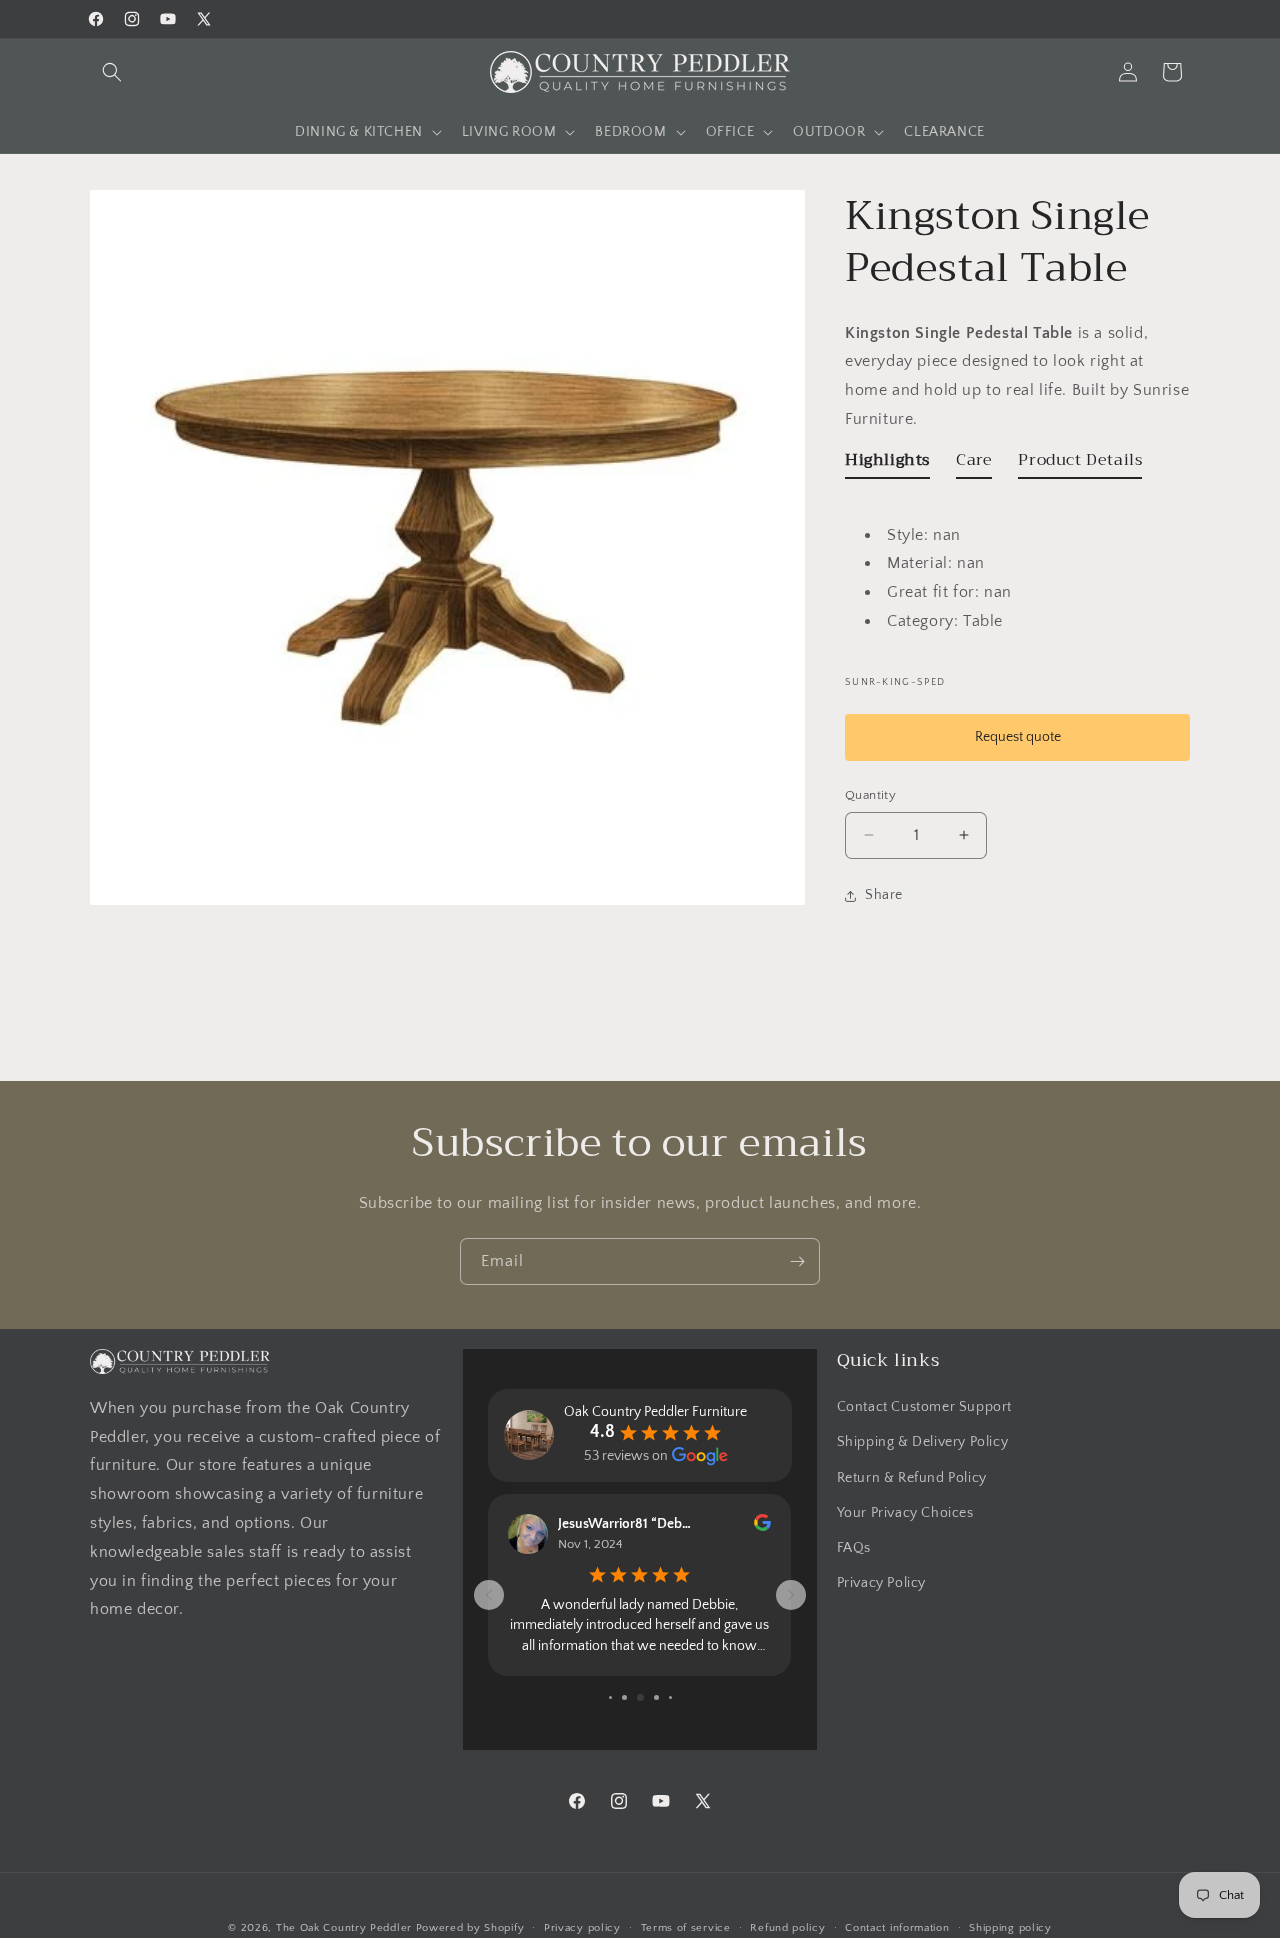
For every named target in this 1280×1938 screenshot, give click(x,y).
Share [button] (884, 895)
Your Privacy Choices (905, 1513)
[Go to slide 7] (670, 1697)
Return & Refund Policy (912, 1478)
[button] (112, 72)
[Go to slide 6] (656, 1697)
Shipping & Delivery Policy (923, 1442)
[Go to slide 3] (610, 1697)
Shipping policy (1010, 1928)
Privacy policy (582, 1928)
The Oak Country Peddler (344, 1928)
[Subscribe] (797, 1261)
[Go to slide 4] (624, 1697)
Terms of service (686, 1928)
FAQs (854, 1548)
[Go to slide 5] (640, 1697)
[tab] (887, 464)
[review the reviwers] (762, 1527)
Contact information (897, 1928)
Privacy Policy (881, 1583)
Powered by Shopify (470, 1928)
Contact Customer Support (924, 1407)
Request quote (1018, 737)
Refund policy (787, 1928)
